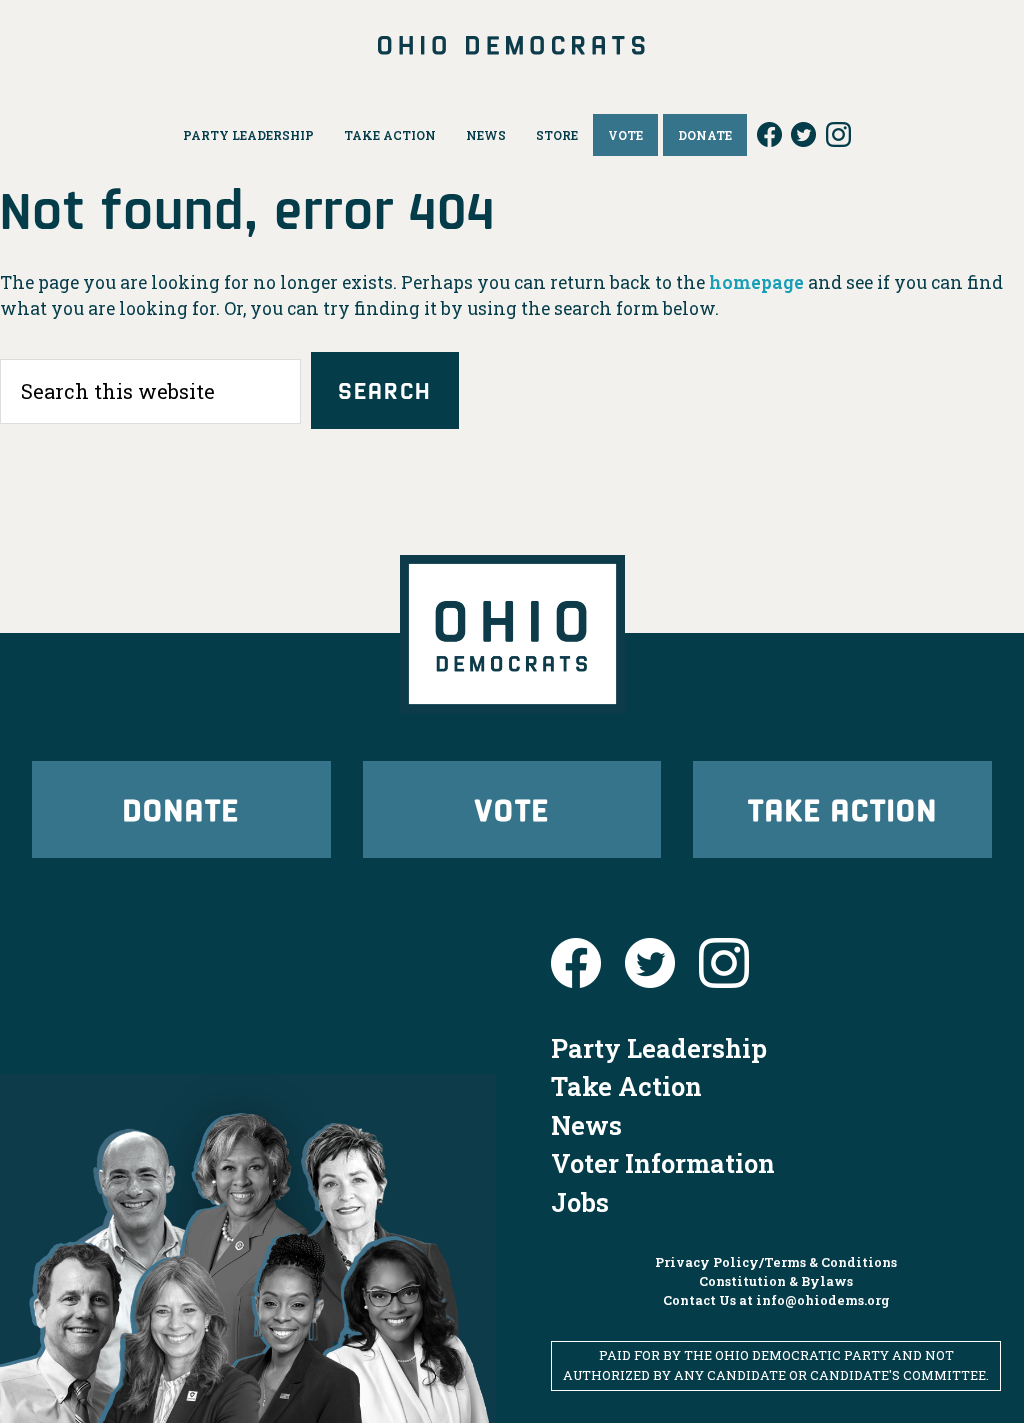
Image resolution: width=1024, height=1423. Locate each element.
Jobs (580, 1202)
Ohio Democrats (512, 45)
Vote (512, 808)
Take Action (843, 808)
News (586, 1125)
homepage (756, 282)
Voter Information (663, 1163)
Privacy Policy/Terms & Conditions (776, 1262)
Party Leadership (659, 1048)
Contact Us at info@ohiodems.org (776, 1300)
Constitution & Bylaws (776, 1281)
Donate (181, 808)
